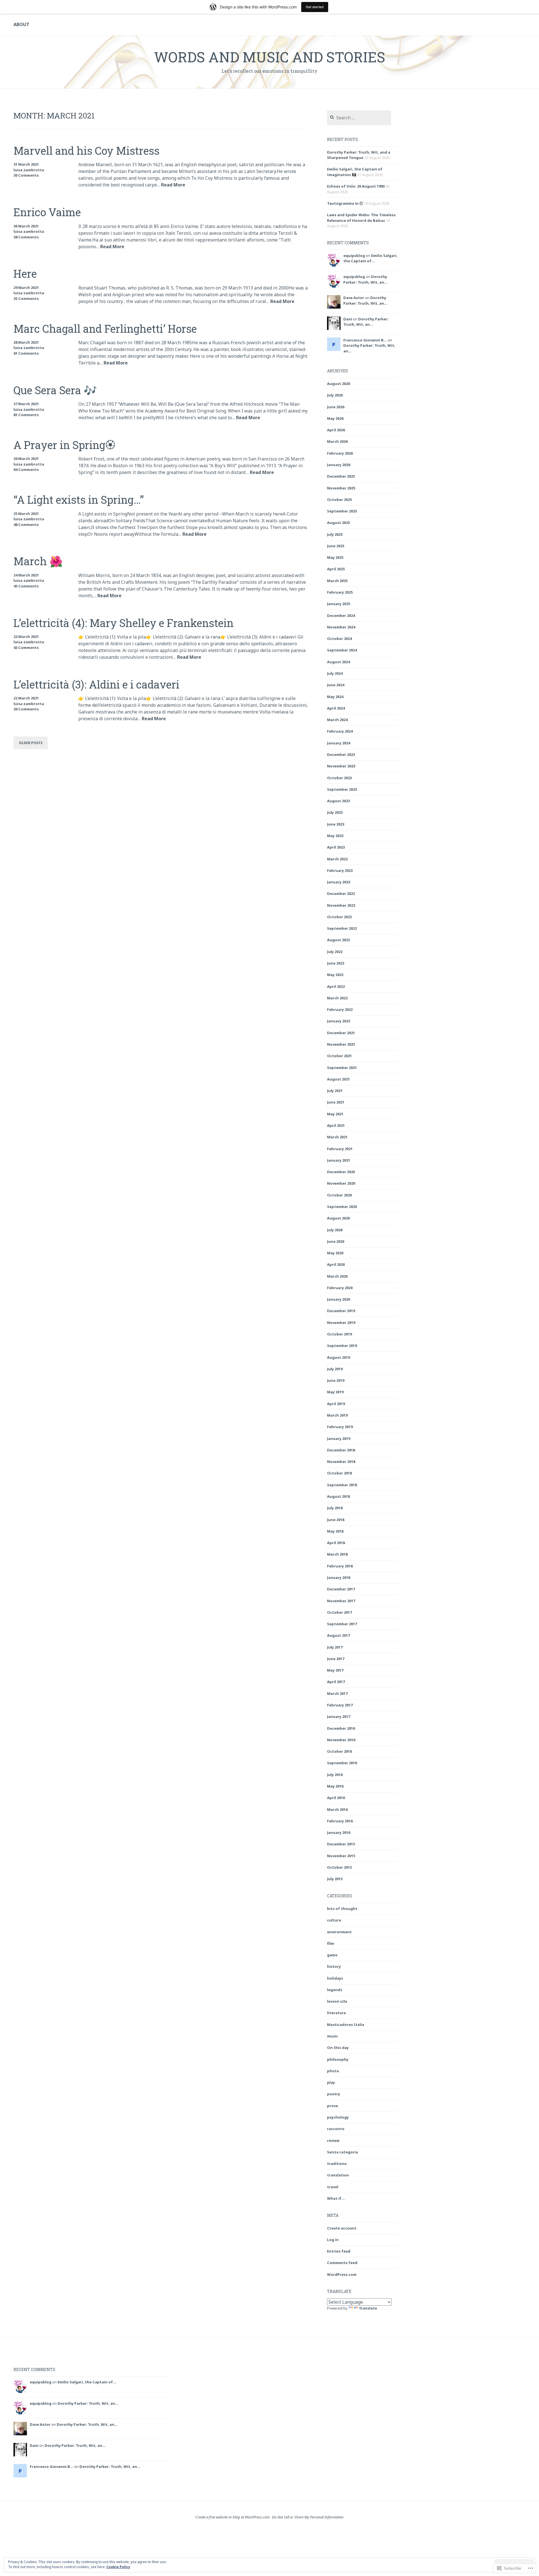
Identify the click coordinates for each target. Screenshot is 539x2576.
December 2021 (341, 1033)
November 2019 (341, 1323)
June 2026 (336, 407)
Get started (315, 7)
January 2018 (339, 1577)
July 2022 (335, 952)
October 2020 (339, 1195)
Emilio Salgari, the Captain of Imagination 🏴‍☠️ (355, 172)
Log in (333, 2240)
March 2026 (337, 441)
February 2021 (340, 1149)
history (334, 1966)
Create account (342, 2228)
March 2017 (337, 1693)
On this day (338, 2048)
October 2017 (339, 1612)
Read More (173, 185)
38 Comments (26, 237)
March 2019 (337, 1415)
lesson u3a (337, 2001)
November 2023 (341, 766)
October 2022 (339, 917)
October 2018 (339, 1473)
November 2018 (341, 1462)
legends (335, 1990)
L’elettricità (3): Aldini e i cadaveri (96, 684)
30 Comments (26, 175)
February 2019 (340, 1427)
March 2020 (337, 1276)
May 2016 (335, 1786)
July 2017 (335, 1647)
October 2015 (339, 1867)
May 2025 (335, 557)
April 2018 (336, 1543)
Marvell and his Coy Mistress (86, 151)
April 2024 (336, 708)
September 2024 (342, 650)
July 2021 (335, 1091)
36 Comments (26, 709)
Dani (348, 319)
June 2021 (336, 1102)
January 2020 (339, 1299)
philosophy (338, 2059)
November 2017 (341, 1601)
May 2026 (335, 418)
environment (339, 1932)
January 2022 (339, 1021)
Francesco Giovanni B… (365, 340)
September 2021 (342, 1068)
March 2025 (337, 581)
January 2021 (339, 1160)
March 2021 (337, 1137)
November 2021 (341, 1044)
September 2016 (342, 1763)
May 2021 (335, 1114)
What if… (336, 2198)
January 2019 (339, 1439)
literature (336, 2013)
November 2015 (341, 1856)
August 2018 (338, 1496)
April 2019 (336, 1404)
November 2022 (341, 905)
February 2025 (340, 592)
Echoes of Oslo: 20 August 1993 (356, 186)
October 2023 (339, 778)
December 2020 (341, 1172)
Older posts (31, 743)
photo (333, 2071)
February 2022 (340, 1009)
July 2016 (335, 1775)
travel (333, 2187)
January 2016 (339, 1832)
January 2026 (339, 465)
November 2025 (341, 488)
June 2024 (336, 685)
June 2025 (336, 546)
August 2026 (338, 384)
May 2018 (335, 1531)
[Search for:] (359, 118)
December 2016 (341, 1728)
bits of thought (342, 1909)
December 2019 (341, 1311)
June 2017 (336, 1659)
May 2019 (335, 1392)
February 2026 (340, 453)
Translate (368, 2308)
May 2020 (335, 1253)
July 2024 (335, 673)
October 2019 (339, 1334)
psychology (338, 2117)
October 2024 (339, 639)
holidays (335, 1978)
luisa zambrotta (29, 170)
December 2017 (341, 1589)
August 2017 (338, 1635)
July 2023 (335, 812)
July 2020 (335, 1230)
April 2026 (336, 430)
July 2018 (335, 1508)
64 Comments (26, 469)
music (333, 2036)
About (21, 24)
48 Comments (26, 525)
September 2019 (342, 1346)
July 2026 (335, 395)
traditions (337, 2164)
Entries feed (339, 2251)
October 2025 (339, 500)
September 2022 (342, 928)
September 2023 (342, 789)
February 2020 (340, 1288)
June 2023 (336, 824)
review (333, 2140)
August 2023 (338, 801)
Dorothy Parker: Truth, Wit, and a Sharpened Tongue (359, 155)
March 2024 (337, 720)
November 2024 (341, 627)
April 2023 (336, 847)
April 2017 (336, 1682)
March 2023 (337, 859)
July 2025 (335, 534)
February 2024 (340, 731)
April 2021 (336, 1125)
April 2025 (336, 569)
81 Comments (26, 415)
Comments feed (342, 2263)
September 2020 (342, 1207)
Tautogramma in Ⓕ (345, 203)
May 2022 (335, 975)
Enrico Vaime (47, 212)
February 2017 (340, 1705)
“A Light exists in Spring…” (79, 500)
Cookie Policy (118, 2567)
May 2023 (335, 836)
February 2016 (340, 1821)
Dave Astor (354, 298)
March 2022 (337, 998)
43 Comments (26, 648)
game (332, 1955)
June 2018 (336, 1520)
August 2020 (338, 1218)
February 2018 (340, 1566)
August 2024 (338, 662)
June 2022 (336, 963)
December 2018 (341, 1450)
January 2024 (339, 743)
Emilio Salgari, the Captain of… (370, 258)
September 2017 (342, 1624)
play (331, 2082)
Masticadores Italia (346, 2025)
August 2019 (338, 1357)
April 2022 (336, 986)
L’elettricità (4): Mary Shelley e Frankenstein (124, 623)
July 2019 (335, 1369)
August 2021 (338, 1079)
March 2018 (337, 1554)
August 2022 (338, 940)
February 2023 (340, 870)
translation (338, 2175)
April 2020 (336, 1264)
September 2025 (342, 511)
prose (333, 2106)
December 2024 (341, 615)
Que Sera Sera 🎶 (55, 390)
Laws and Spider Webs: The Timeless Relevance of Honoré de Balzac (361, 218)
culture (334, 1920)
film (331, 1943)
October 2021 (339, 1056)
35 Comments (26, 298)
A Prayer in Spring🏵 (64, 445)
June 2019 (336, 1380)
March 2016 (337, 1809)
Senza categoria (342, 2152)
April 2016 (336, 1798)
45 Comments (26, 586)
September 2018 (342, 1485)
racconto (336, 2129)
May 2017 (335, 1670)
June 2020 (336, 1241)
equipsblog (354, 256)
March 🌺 (38, 561)
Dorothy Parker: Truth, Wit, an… (365, 279)
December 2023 (341, 754)
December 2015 (341, 1844)
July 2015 (335, 1879)
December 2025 (341, 476)
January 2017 (339, 1716)
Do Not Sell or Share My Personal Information (308, 2517)
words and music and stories (269, 57)
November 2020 (341, 1183)
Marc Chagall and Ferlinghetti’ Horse (105, 329)
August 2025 (338, 523)
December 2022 (341, 893)
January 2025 (339, 604)
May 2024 (335, 697)
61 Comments (26, 353)
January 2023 (339, 882)
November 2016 (341, 1740)
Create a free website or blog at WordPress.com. (233, 2517)
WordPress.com (342, 2274)
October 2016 (339, 1751)
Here (25, 273)
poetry (334, 2094)
